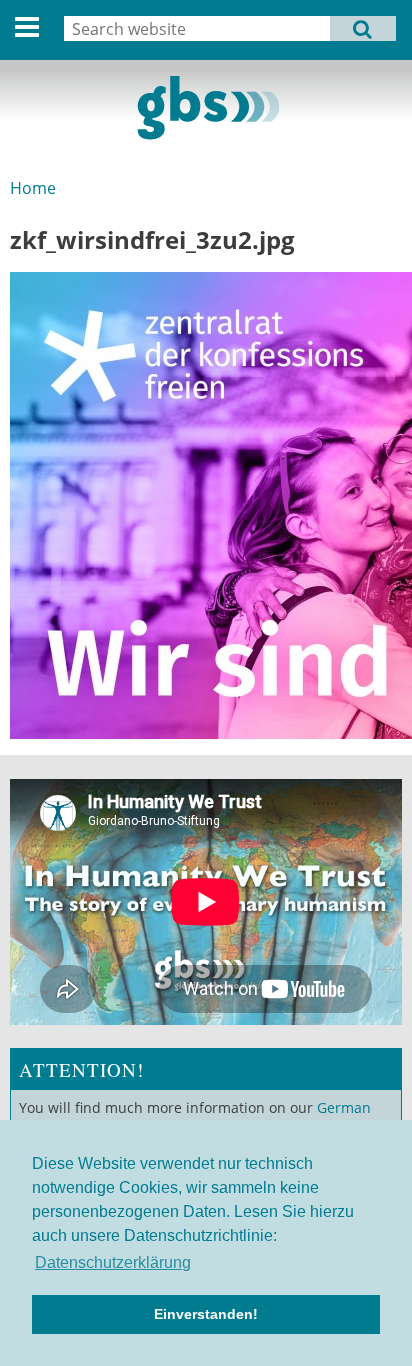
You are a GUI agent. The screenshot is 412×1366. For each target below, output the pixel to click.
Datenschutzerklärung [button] (113, 1262)
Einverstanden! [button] (206, 1314)
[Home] (206, 108)
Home (33, 188)
